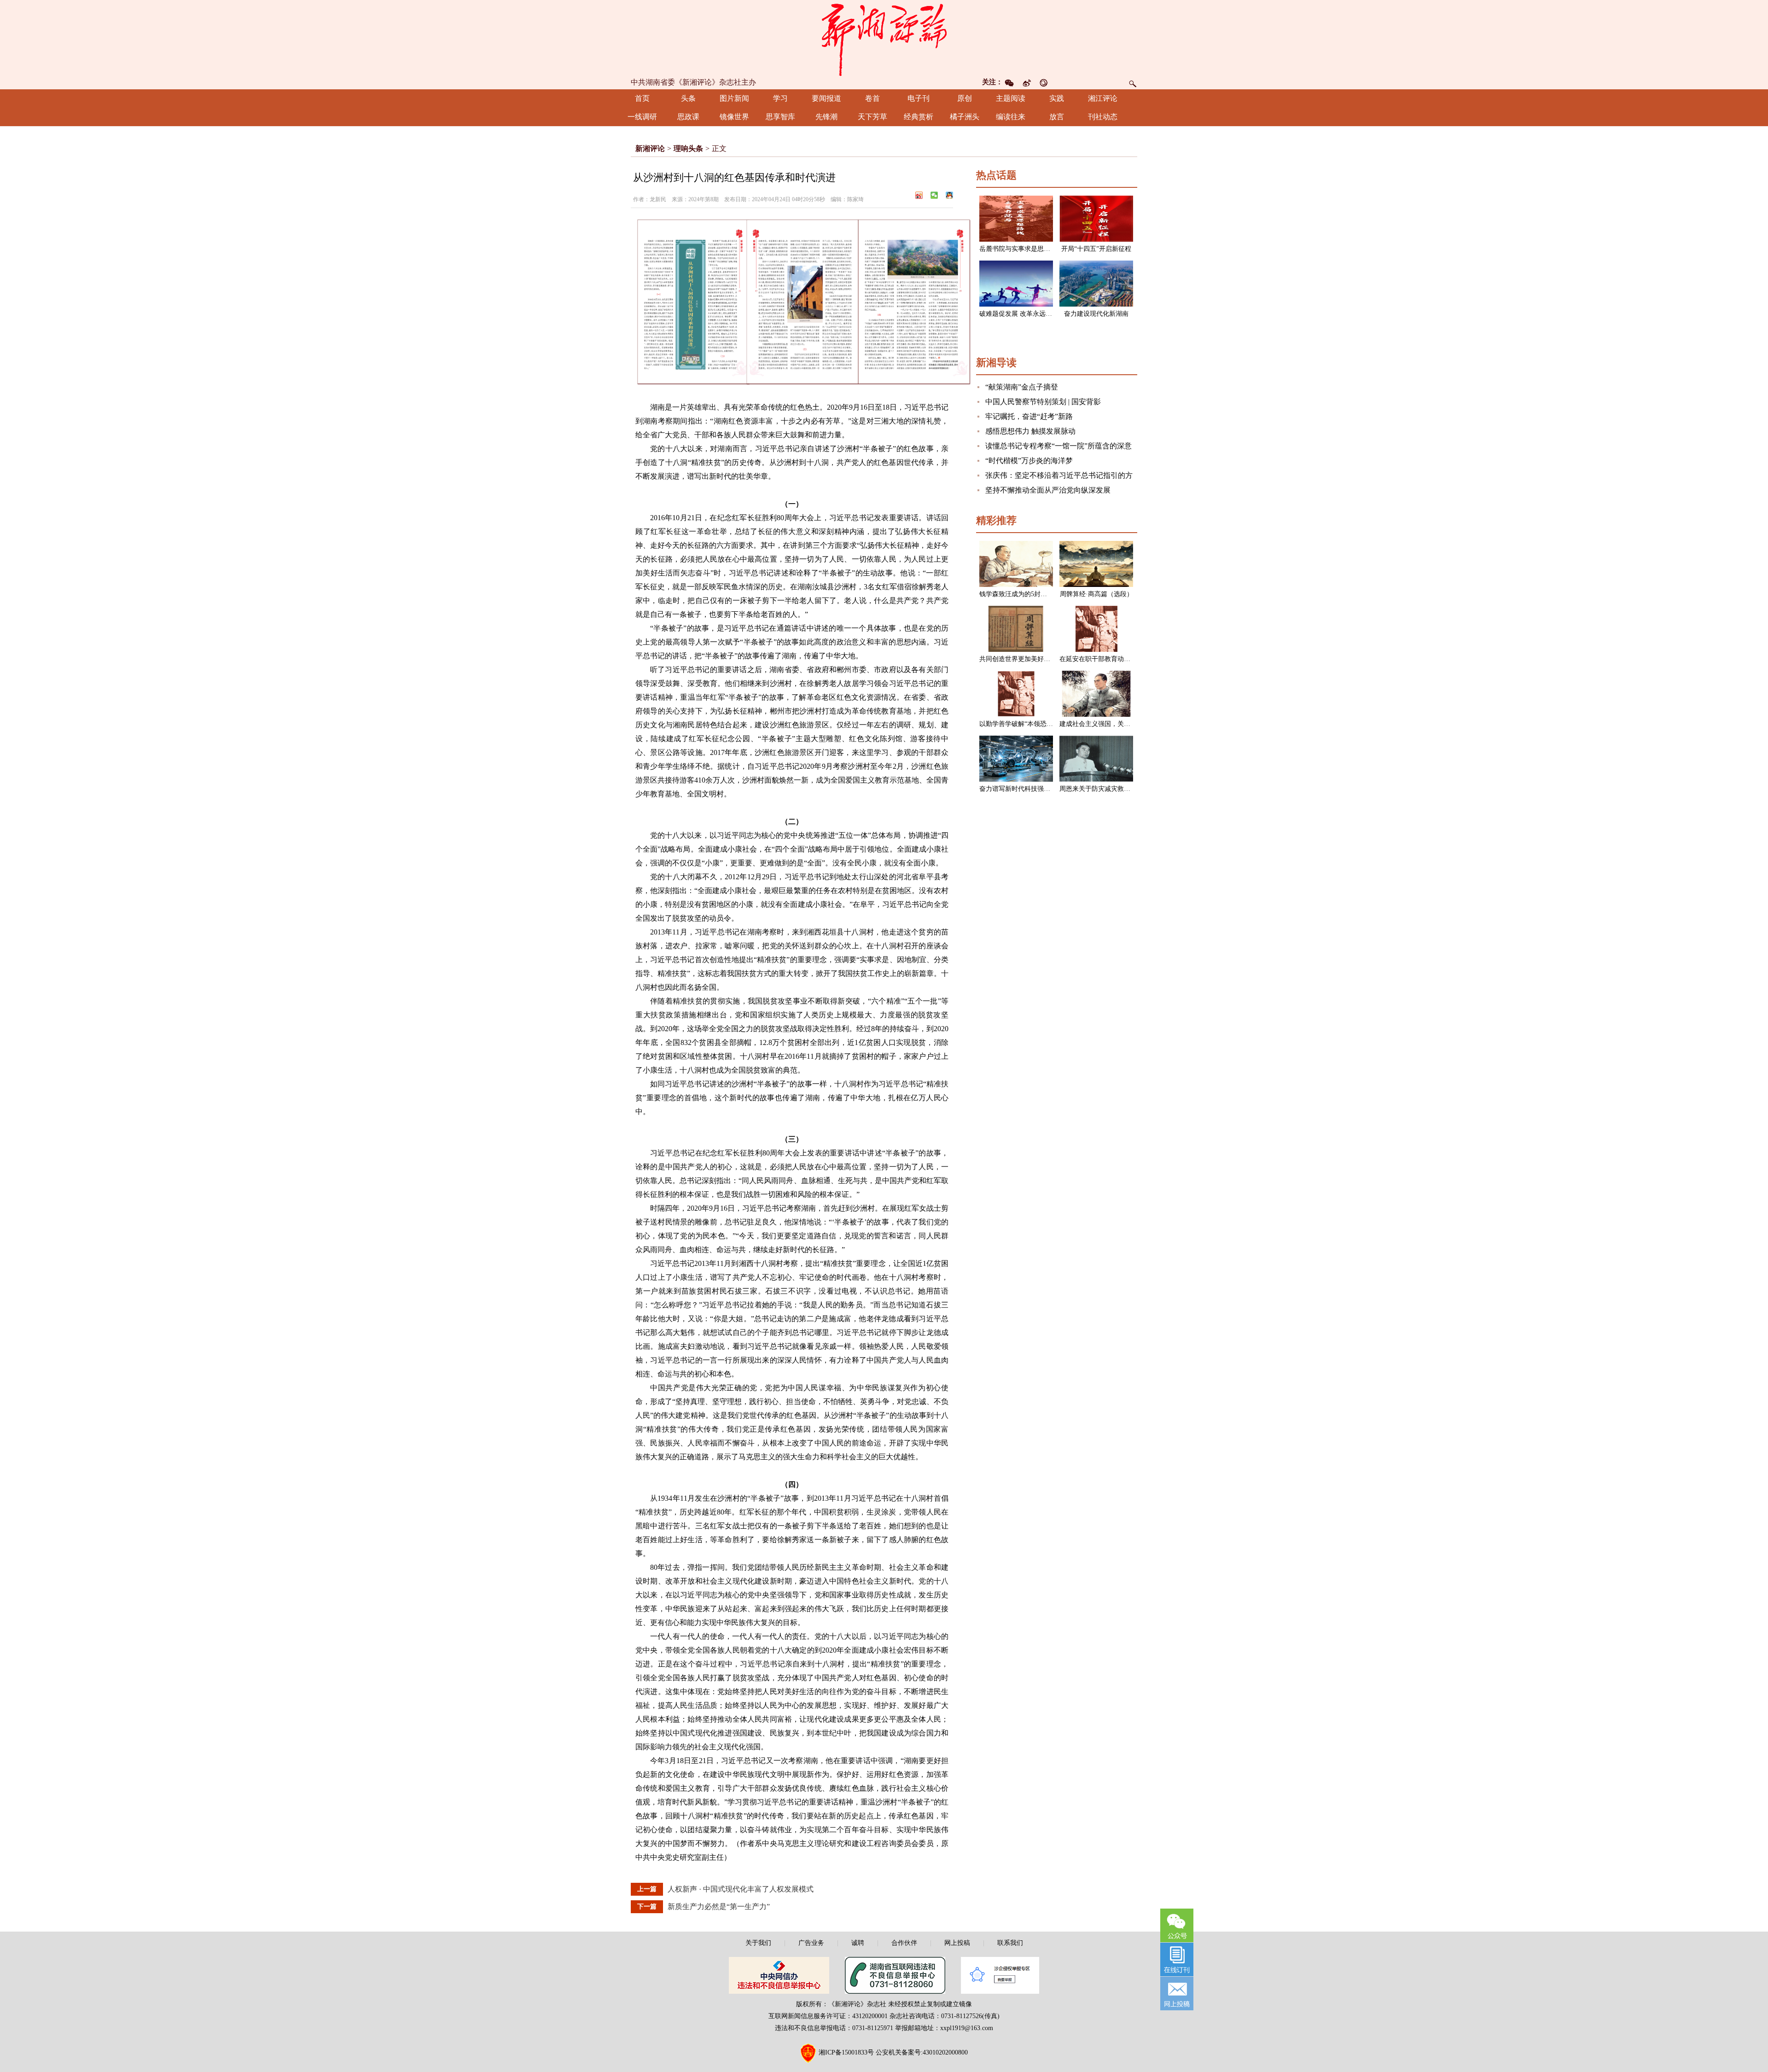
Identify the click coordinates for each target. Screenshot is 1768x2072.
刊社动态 (1103, 117)
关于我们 (758, 1943)
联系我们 (1010, 1943)
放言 (1057, 117)
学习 (780, 98)
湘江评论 (1103, 98)
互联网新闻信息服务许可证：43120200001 (828, 2016)
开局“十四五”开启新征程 (1096, 249)
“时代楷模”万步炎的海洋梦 (1029, 461)
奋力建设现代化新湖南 (1096, 314)
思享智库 (780, 117)
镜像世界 (734, 117)
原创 (965, 98)
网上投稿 (957, 1943)
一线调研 (642, 117)
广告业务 (811, 1943)
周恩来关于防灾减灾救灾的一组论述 (1111, 789)
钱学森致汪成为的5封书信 (1016, 594)
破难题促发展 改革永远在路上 (1022, 314)
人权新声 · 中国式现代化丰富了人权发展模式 (741, 1889)
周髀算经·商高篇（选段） (1096, 594)
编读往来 (1011, 117)
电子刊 (919, 98)
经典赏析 (919, 117)
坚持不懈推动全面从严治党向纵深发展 (1048, 490)
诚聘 (858, 1943)
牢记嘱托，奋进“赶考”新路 (1029, 416)
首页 (642, 98)
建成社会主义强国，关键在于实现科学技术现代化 (1130, 724)
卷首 (872, 98)
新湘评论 (650, 148)
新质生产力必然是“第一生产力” (719, 1907)
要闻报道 (826, 98)
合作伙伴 (904, 1943)
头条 (688, 98)
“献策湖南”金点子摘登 (1022, 387)
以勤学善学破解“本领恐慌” (1018, 724)
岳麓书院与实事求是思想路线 (1021, 249)
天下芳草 (872, 117)
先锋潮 (826, 117)
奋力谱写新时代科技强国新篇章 (1024, 789)
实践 (1057, 98)
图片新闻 (734, 98)
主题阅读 (1011, 98)
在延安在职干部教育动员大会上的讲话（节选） (1127, 659)
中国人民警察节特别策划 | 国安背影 (1043, 402)
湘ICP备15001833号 (846, 2052)
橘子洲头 (965, 117)
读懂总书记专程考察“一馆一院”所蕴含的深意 (1058, 446)
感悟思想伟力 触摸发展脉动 (1030, 431)
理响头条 (688, 148)
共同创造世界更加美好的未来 (1021, 659)
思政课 (688, 117)
